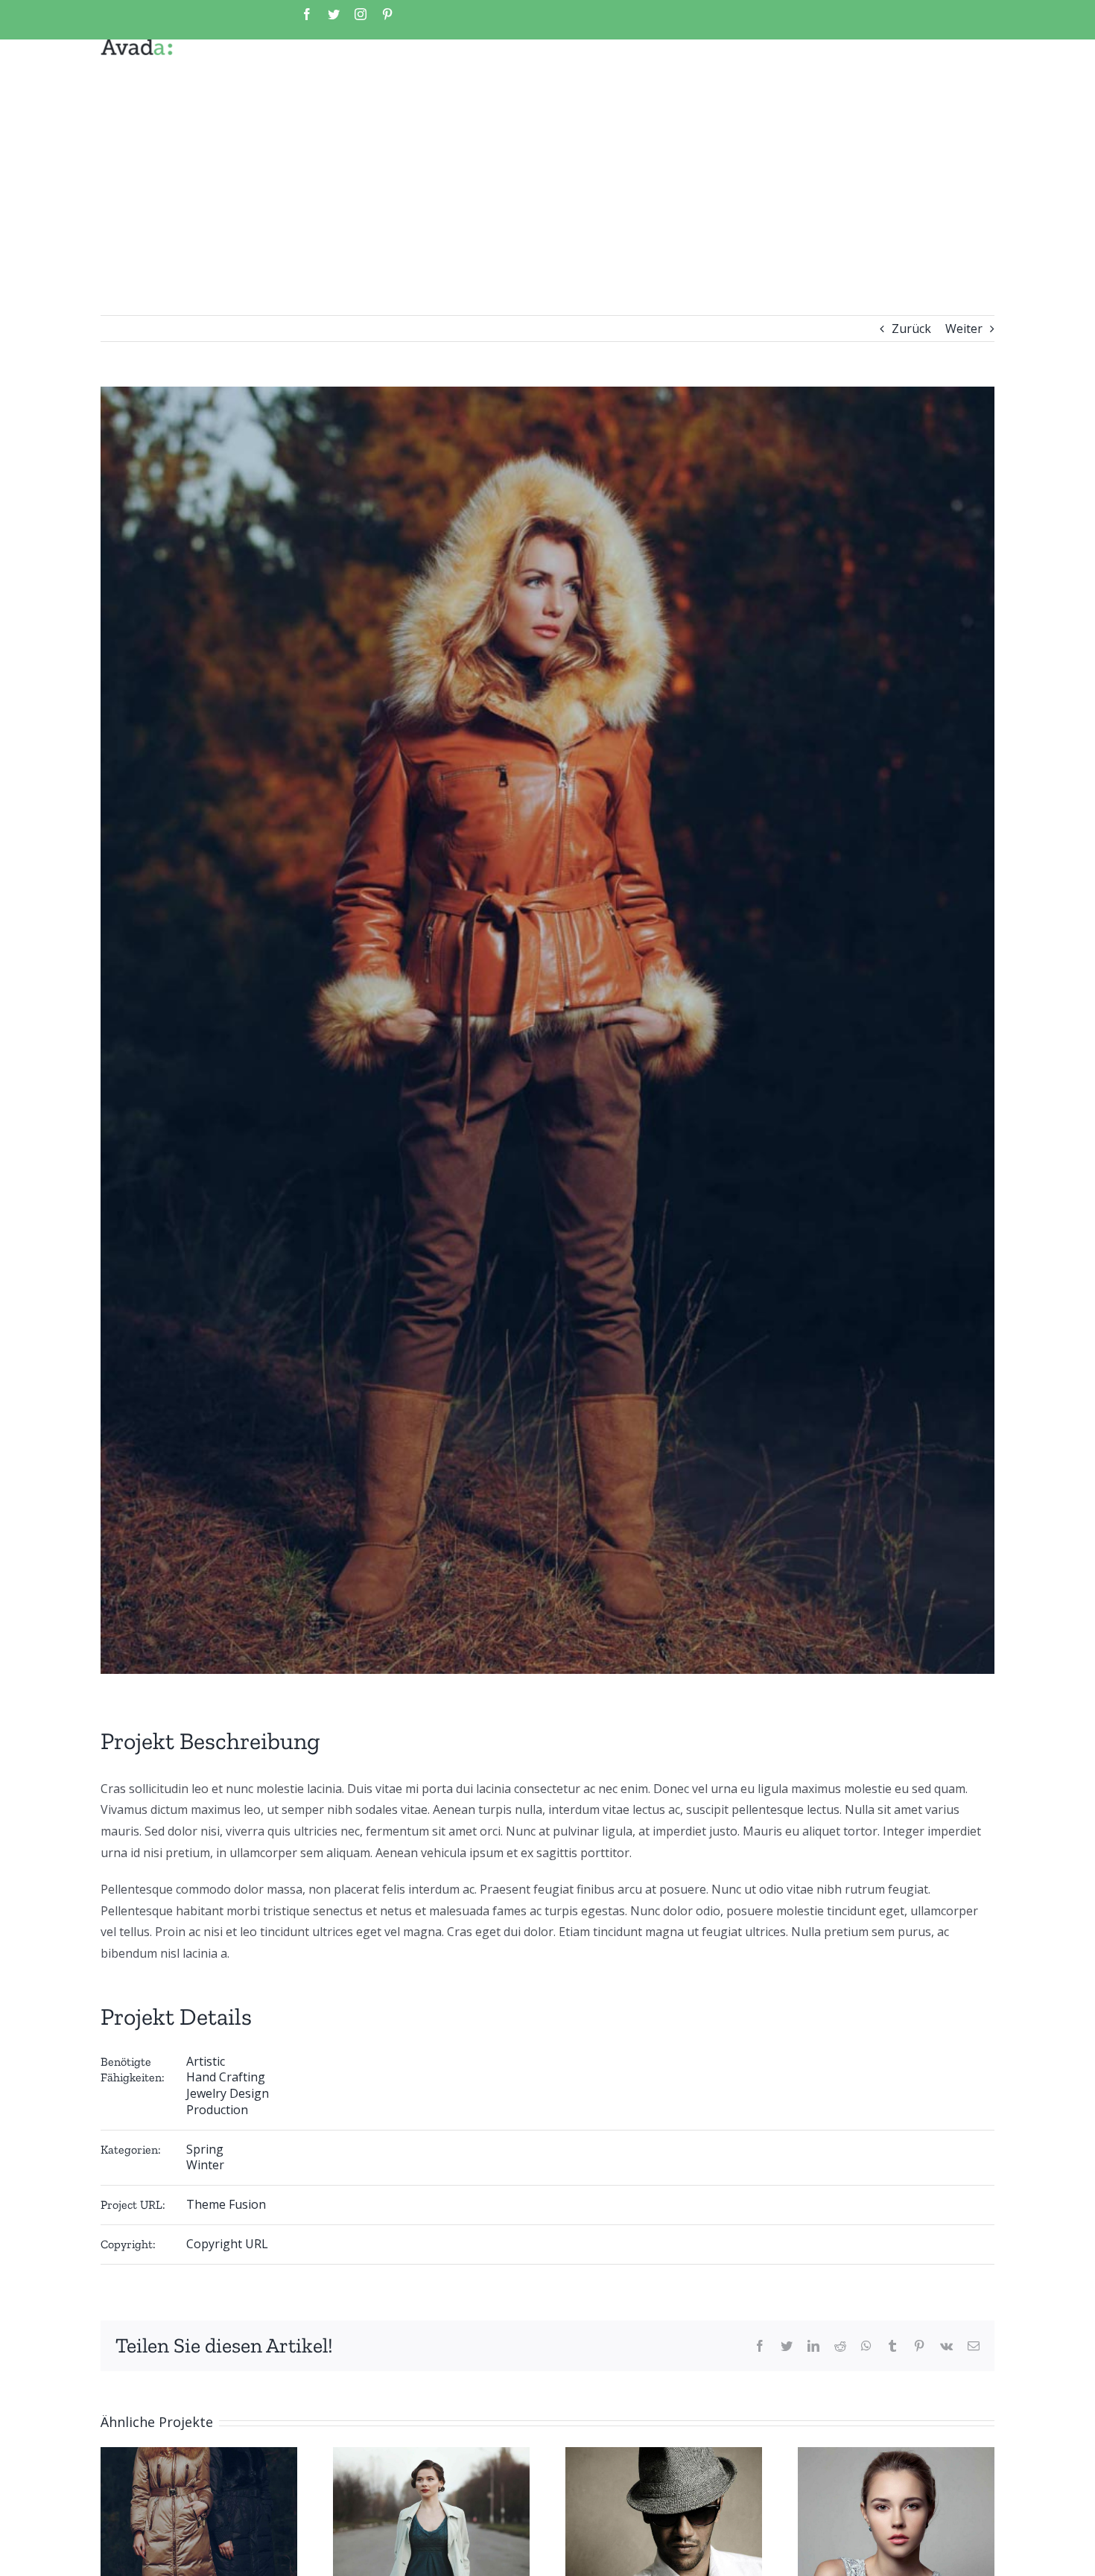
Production (217, 2110)
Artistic (206, 2061)
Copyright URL (227, 2244)
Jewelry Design (228, 2093)
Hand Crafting (226, 2077)
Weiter (964, 329)
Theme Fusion (226, 2204)
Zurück (911, 329)
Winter (205, 2165)
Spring (205, 2149)
